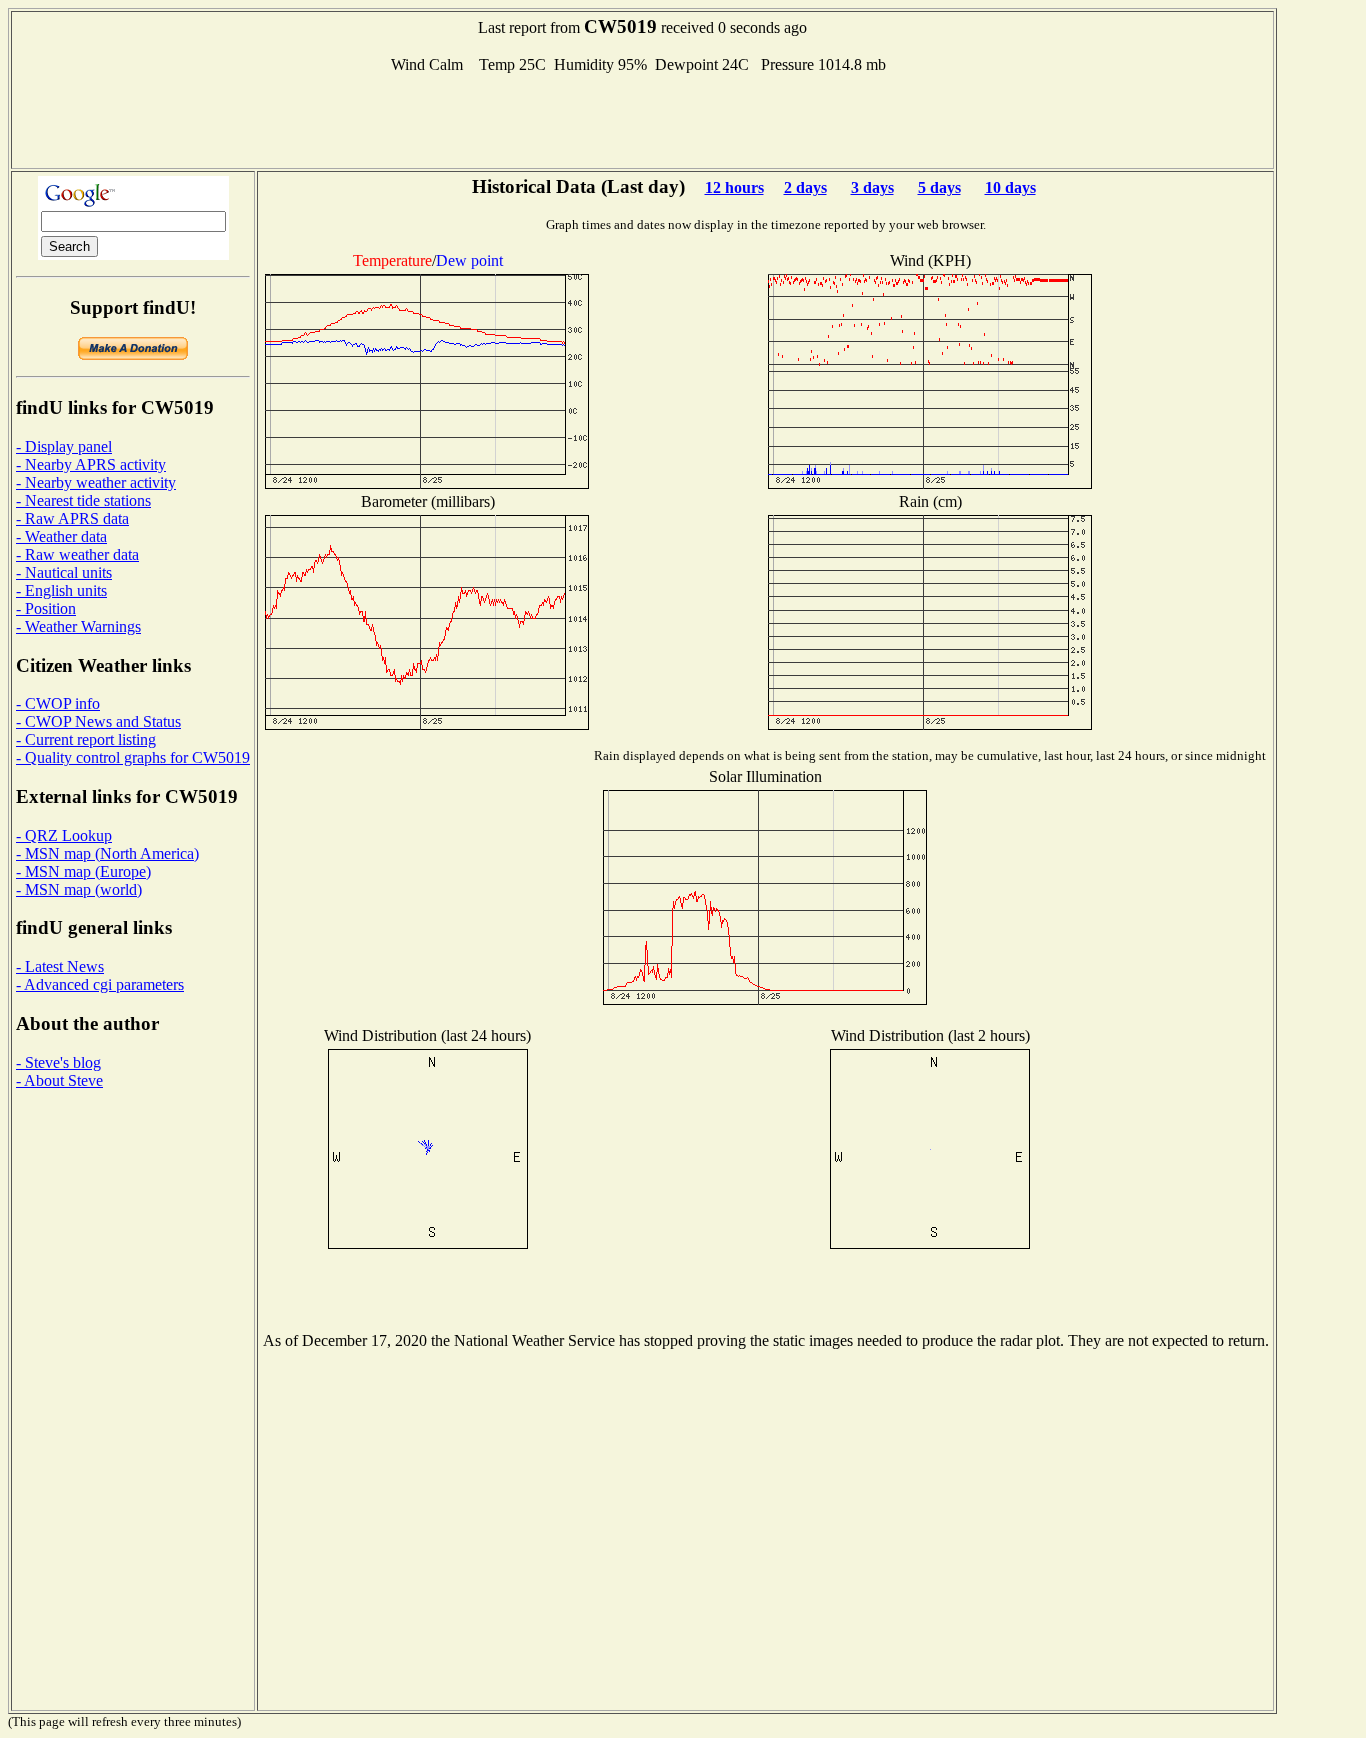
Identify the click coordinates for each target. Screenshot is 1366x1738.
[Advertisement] (643, 119)
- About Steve (59, 1080)
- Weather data (61, 536)
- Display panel (64, 446)
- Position (46, 608)
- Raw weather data (77, 554)
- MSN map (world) (79, 889)
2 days (805, 187)
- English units (61, 590)
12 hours (734, 187)
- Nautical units (64, 572)
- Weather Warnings (78, 626)
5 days (939, 187)
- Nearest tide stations (83, 500)
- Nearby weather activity (96, 482)
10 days (1010, 187)
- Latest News (60, 966)
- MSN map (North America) (107, 853)
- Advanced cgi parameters (100, 984)
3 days (872, 187)
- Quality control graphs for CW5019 (133, 757)
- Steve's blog (58, 1062)
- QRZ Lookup (64, 835)
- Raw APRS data (72, 518)
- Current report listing (86, 739)
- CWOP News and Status (98, 721)
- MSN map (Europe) (83, 871)
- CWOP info (58, 703)
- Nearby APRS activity (91, 464)
